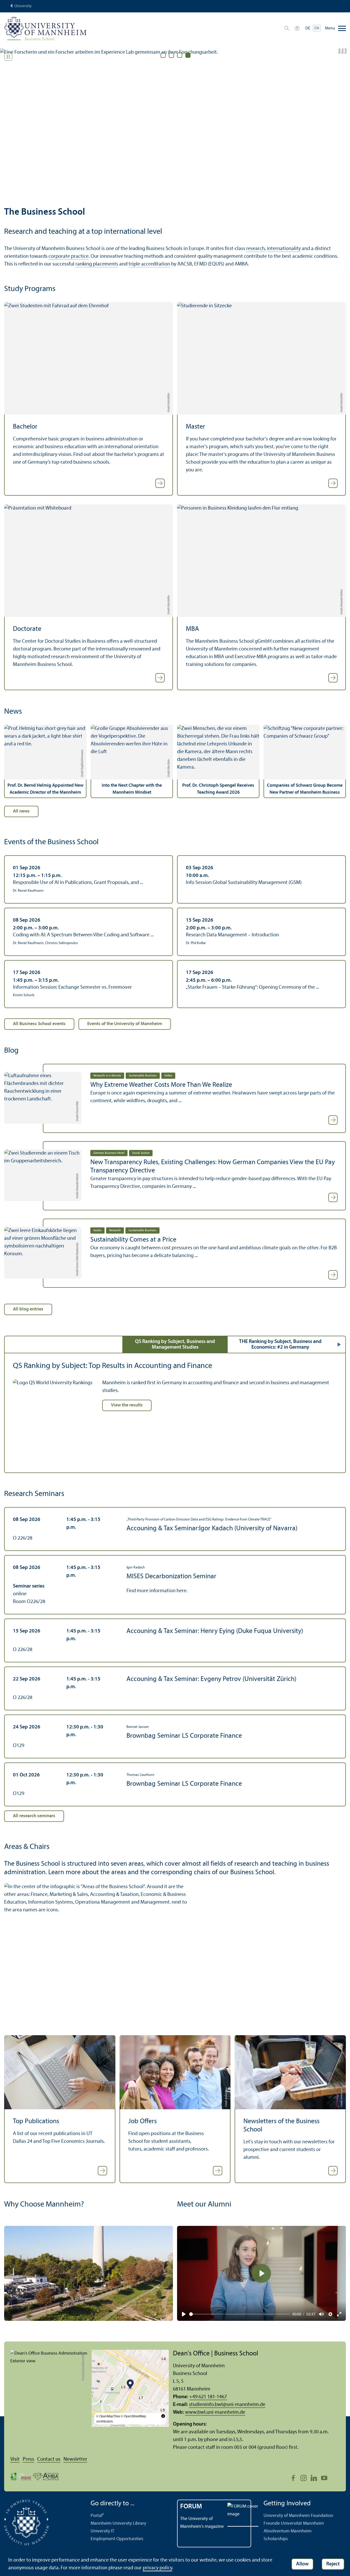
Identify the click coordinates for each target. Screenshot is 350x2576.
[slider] (240, 2314)
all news (21, 811)
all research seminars (34, 1816)
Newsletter (75, 2459)
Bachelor (25, 427)
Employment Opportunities (117, 2539)
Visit (15, 2459)
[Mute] (321, 2314)
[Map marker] (130, 2385)
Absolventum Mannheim (288, 2531)
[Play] (184, 2314)
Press (28, 2459)
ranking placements (97, 264)
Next (339, 1345)
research (256, 249)
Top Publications (36, 2122)
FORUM (191, 2507)
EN (317, 28)
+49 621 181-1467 (208, 2397)
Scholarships (276, 2539)
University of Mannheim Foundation (298, 2516)
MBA (192, 629)
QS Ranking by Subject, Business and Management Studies (175, 1345)
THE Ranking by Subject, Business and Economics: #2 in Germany (280, 1345)
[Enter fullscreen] (339, 2314)
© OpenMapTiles (108, 2416)
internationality (284, 249)
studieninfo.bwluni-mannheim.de (227, 2405)
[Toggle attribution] (163, 2416)
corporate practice (69, 256)
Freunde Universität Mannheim (294, 2523)
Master (196, 427)
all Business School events (39, 1024)
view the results (127, 1405)
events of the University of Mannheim (125, 1024)
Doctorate (27, 629)
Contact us (49, 2459)
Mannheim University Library (118, 2523)
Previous (11, 1345)
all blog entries (28, 1309)
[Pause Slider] (8, 57)
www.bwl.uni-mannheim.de (215, 2412)
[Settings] (330, 2314)
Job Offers (142, 2122)
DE (308, 28)
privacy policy (157, 2568)
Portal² (97, 2516)
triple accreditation (149, 264)
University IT (102, 2531)
